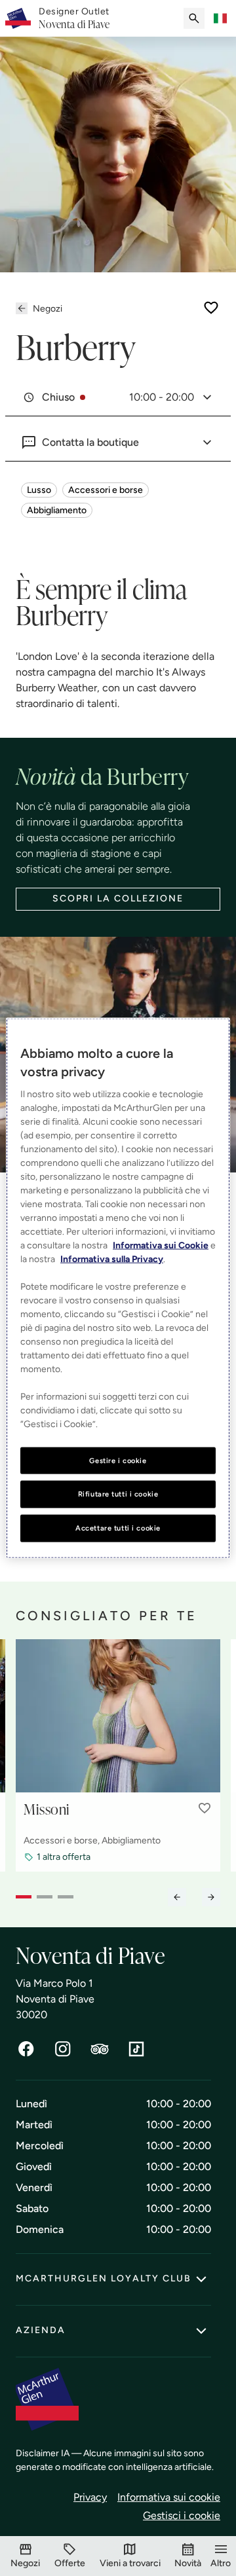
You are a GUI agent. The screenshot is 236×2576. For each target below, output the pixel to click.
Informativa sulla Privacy (112, 1259)
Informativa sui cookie (169, 2497)
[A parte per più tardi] (211, 308)
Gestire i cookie (118, 1460)
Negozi (48, 309)
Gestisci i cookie (182, 2515)
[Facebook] (26, 2049)
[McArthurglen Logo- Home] (18, 18)
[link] (74, 18)
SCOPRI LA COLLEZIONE (118, 898)
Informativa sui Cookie (161, 1245)
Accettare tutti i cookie (118, 1528)
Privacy (90, 2497)
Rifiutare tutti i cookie (118, 1494)
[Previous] (177, 1897)
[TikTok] (136, 2049)
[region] (118, 1288)
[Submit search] (194, 18)
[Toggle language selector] (220, 18)
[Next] (211, 1897)
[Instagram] (63, 2049)
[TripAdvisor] (100, 2049)
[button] (205, 1808)
